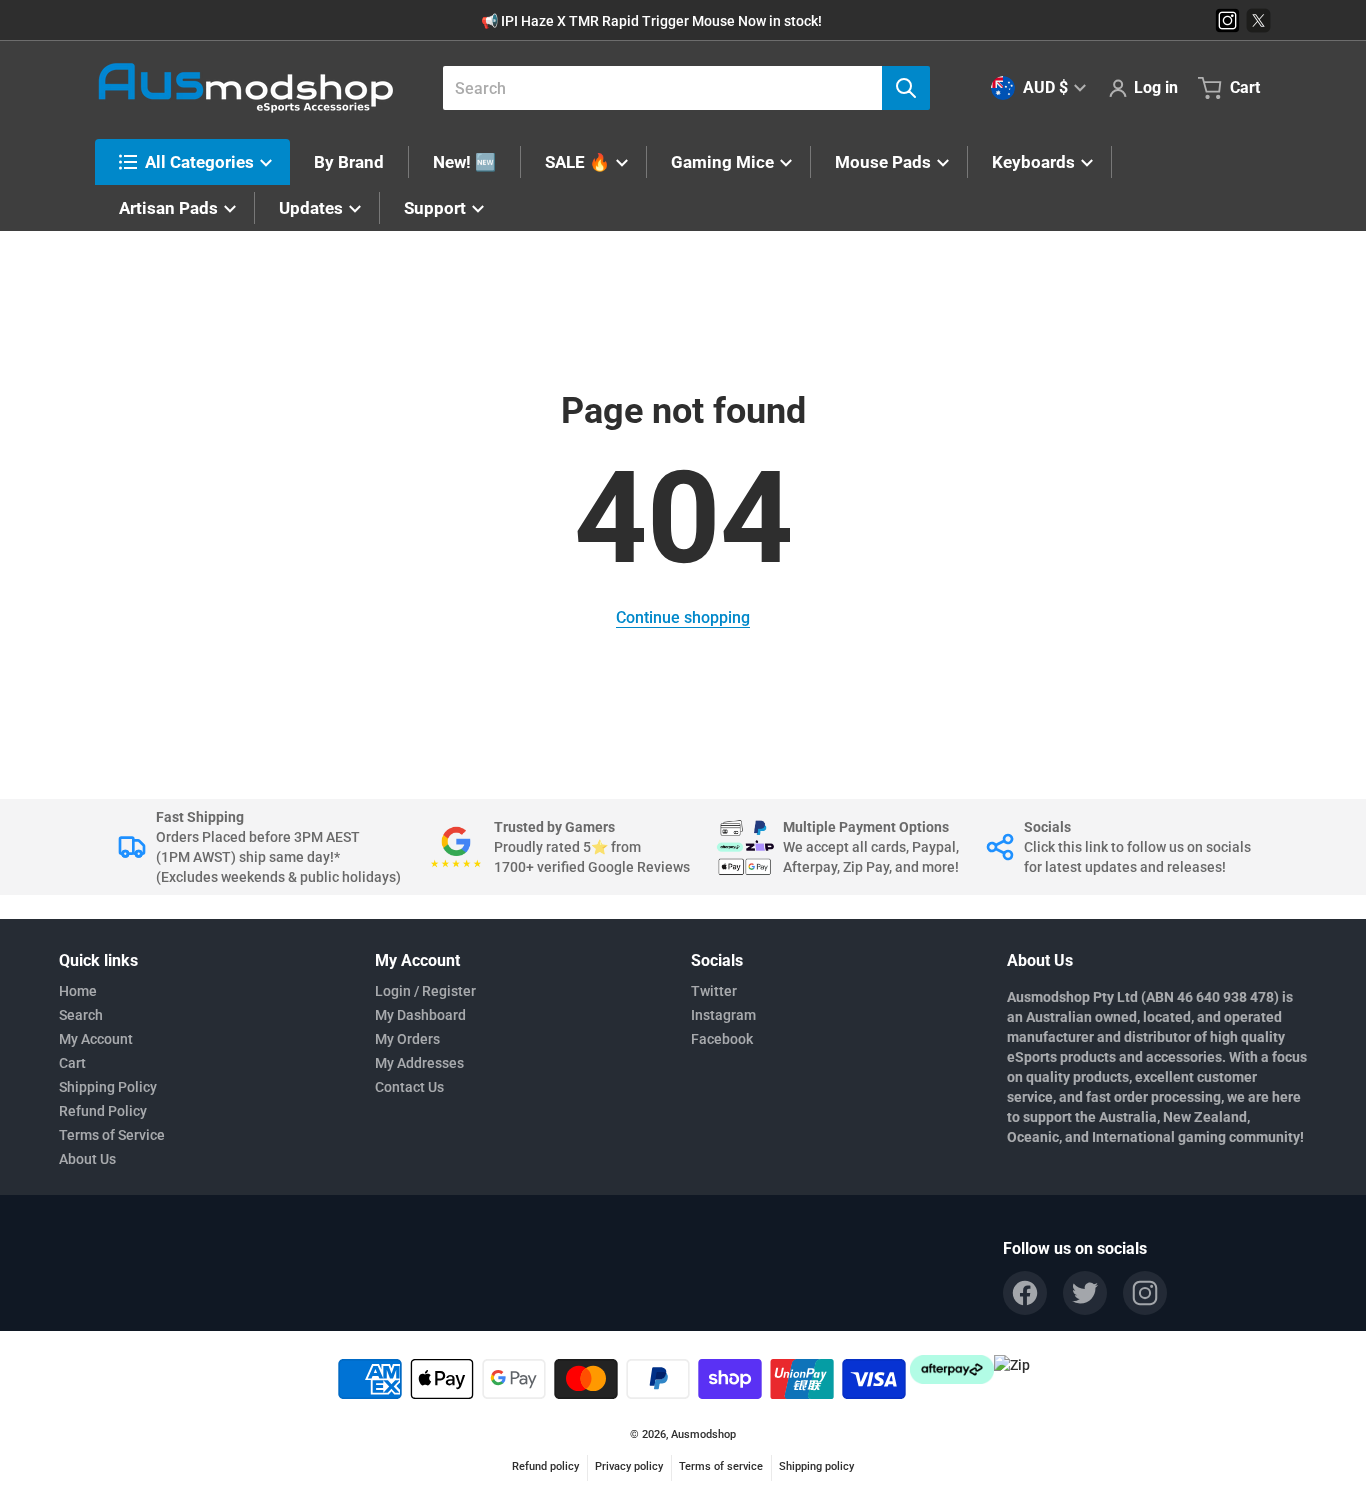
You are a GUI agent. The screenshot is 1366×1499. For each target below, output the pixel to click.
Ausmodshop (703, 1434)
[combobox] (678, 88)
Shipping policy (816, 1466)
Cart (72, 1063)
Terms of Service (112, 1135)
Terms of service (721, 1466)
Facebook (722, 1039)
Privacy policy (629, 1466)
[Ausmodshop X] (1258, 20)
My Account (96, 1039)
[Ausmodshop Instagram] (1227, 20)
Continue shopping (683, 617)
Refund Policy (103, 1111)
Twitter (714, 991)
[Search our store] (906, 88)
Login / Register (425, 991)
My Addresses (419, 1063)
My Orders (407, 1039)
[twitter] (1085, 1293)
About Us (87, 1159)
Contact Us (409, 1087)
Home (78, 991)
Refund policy (545, 1466)
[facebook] (1025, 1293)
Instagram (723, 1015)
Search (81, 1015)
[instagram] (1145, 1293)
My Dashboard (420, 1015)
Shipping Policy (108, 1087)
